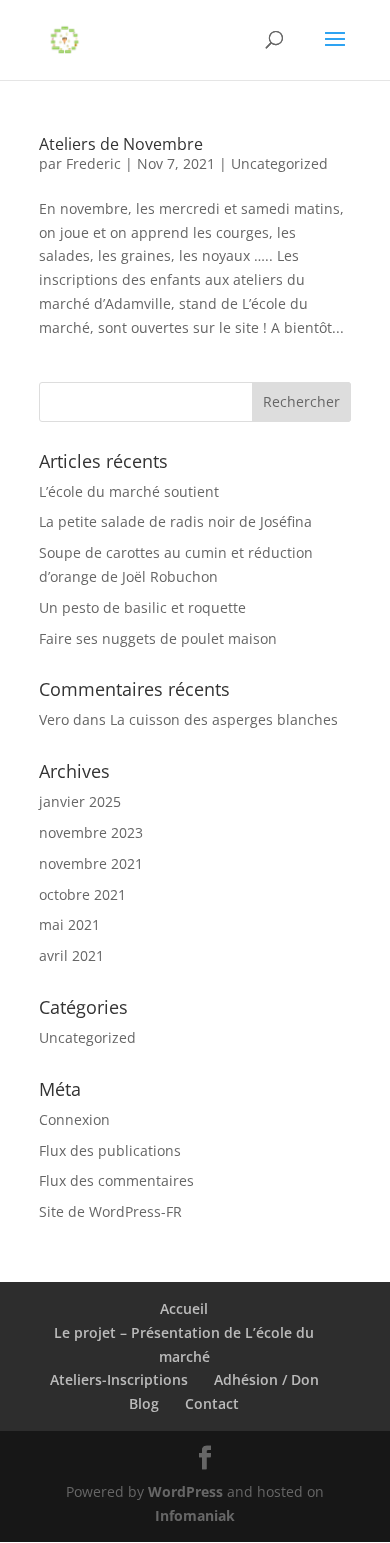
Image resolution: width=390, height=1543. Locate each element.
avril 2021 (71, 955)
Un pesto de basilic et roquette (142, 607)
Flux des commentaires (116, 1180)
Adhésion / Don (266, 1379)
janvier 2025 (80, 801)
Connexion (74, 1119)
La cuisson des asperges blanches (224, 719)
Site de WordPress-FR (110, 1211)
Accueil (184, 1308)
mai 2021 (69, 924)
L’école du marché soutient (129, 491)
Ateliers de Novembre (121, 144)
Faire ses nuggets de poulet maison (158, 638)
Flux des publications (110, 1150)
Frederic (93, 163)
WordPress (185, 1491)
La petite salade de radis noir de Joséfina (175, 521)
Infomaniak (195, 1515)
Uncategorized (279, 163)
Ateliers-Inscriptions (119, 1379)
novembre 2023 (91, 832)
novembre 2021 (91, 863)
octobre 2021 (82, 894)
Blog (144, 1403)
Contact (212, 1403)
